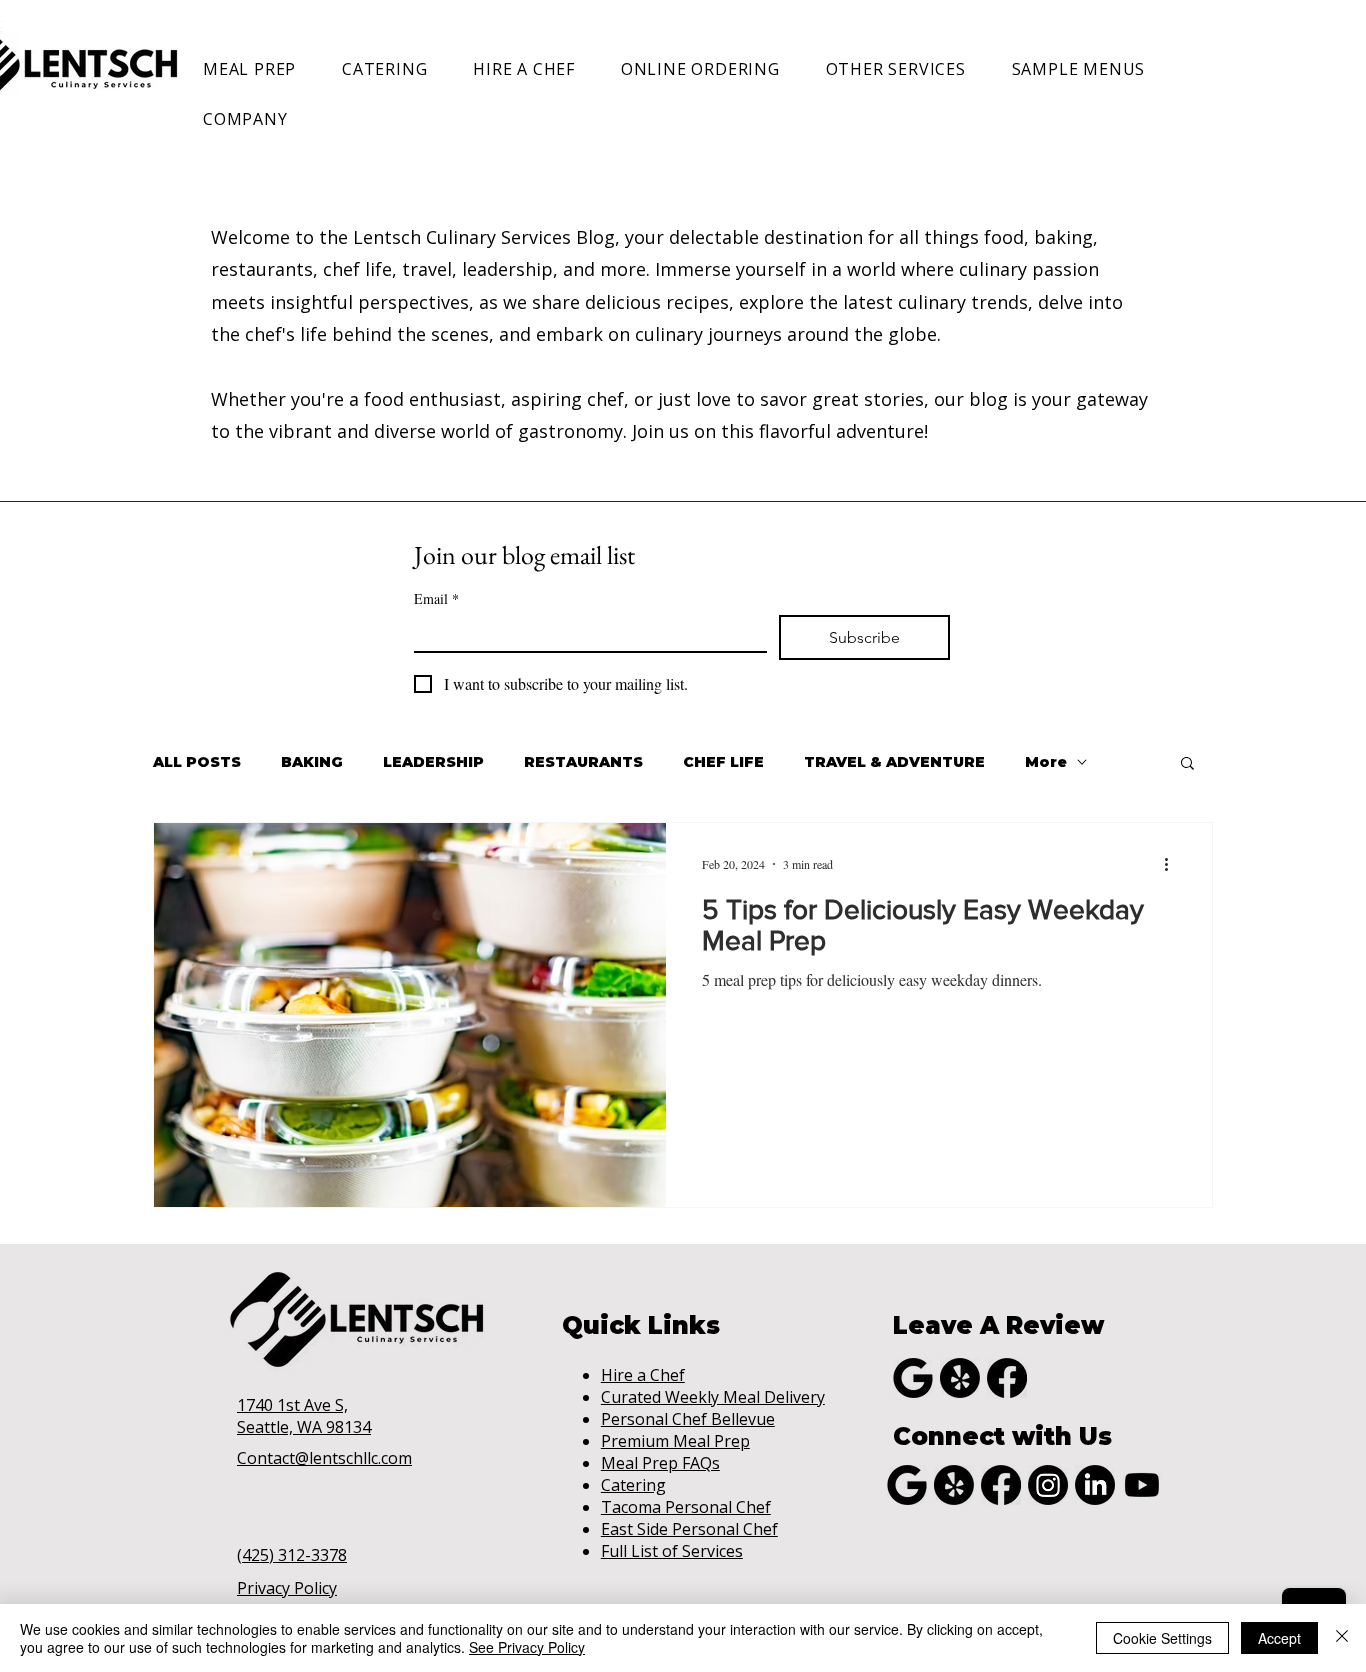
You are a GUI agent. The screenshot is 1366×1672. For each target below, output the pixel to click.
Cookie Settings (1162, 1638)
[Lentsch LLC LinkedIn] (1095, 1485)
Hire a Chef (643, 1375)
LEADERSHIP (433, 762)
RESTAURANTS (583, 762)
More (1046, 762)
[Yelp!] (960, 1378)
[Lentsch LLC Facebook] (1007, 1378)
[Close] (1342, 1638)
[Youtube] (1142, 1485)
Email (436, 598)
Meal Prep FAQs (660, 1463)
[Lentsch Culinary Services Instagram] (1048, 1485)
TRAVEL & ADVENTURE (894, 762)
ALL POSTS (197, 762)
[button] (258, 69)
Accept (1279, 1638)
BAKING (312, 762)
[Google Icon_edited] (913, 1378)
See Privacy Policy (527, 1647)
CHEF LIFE (723, 762)
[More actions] (1173, 864)
